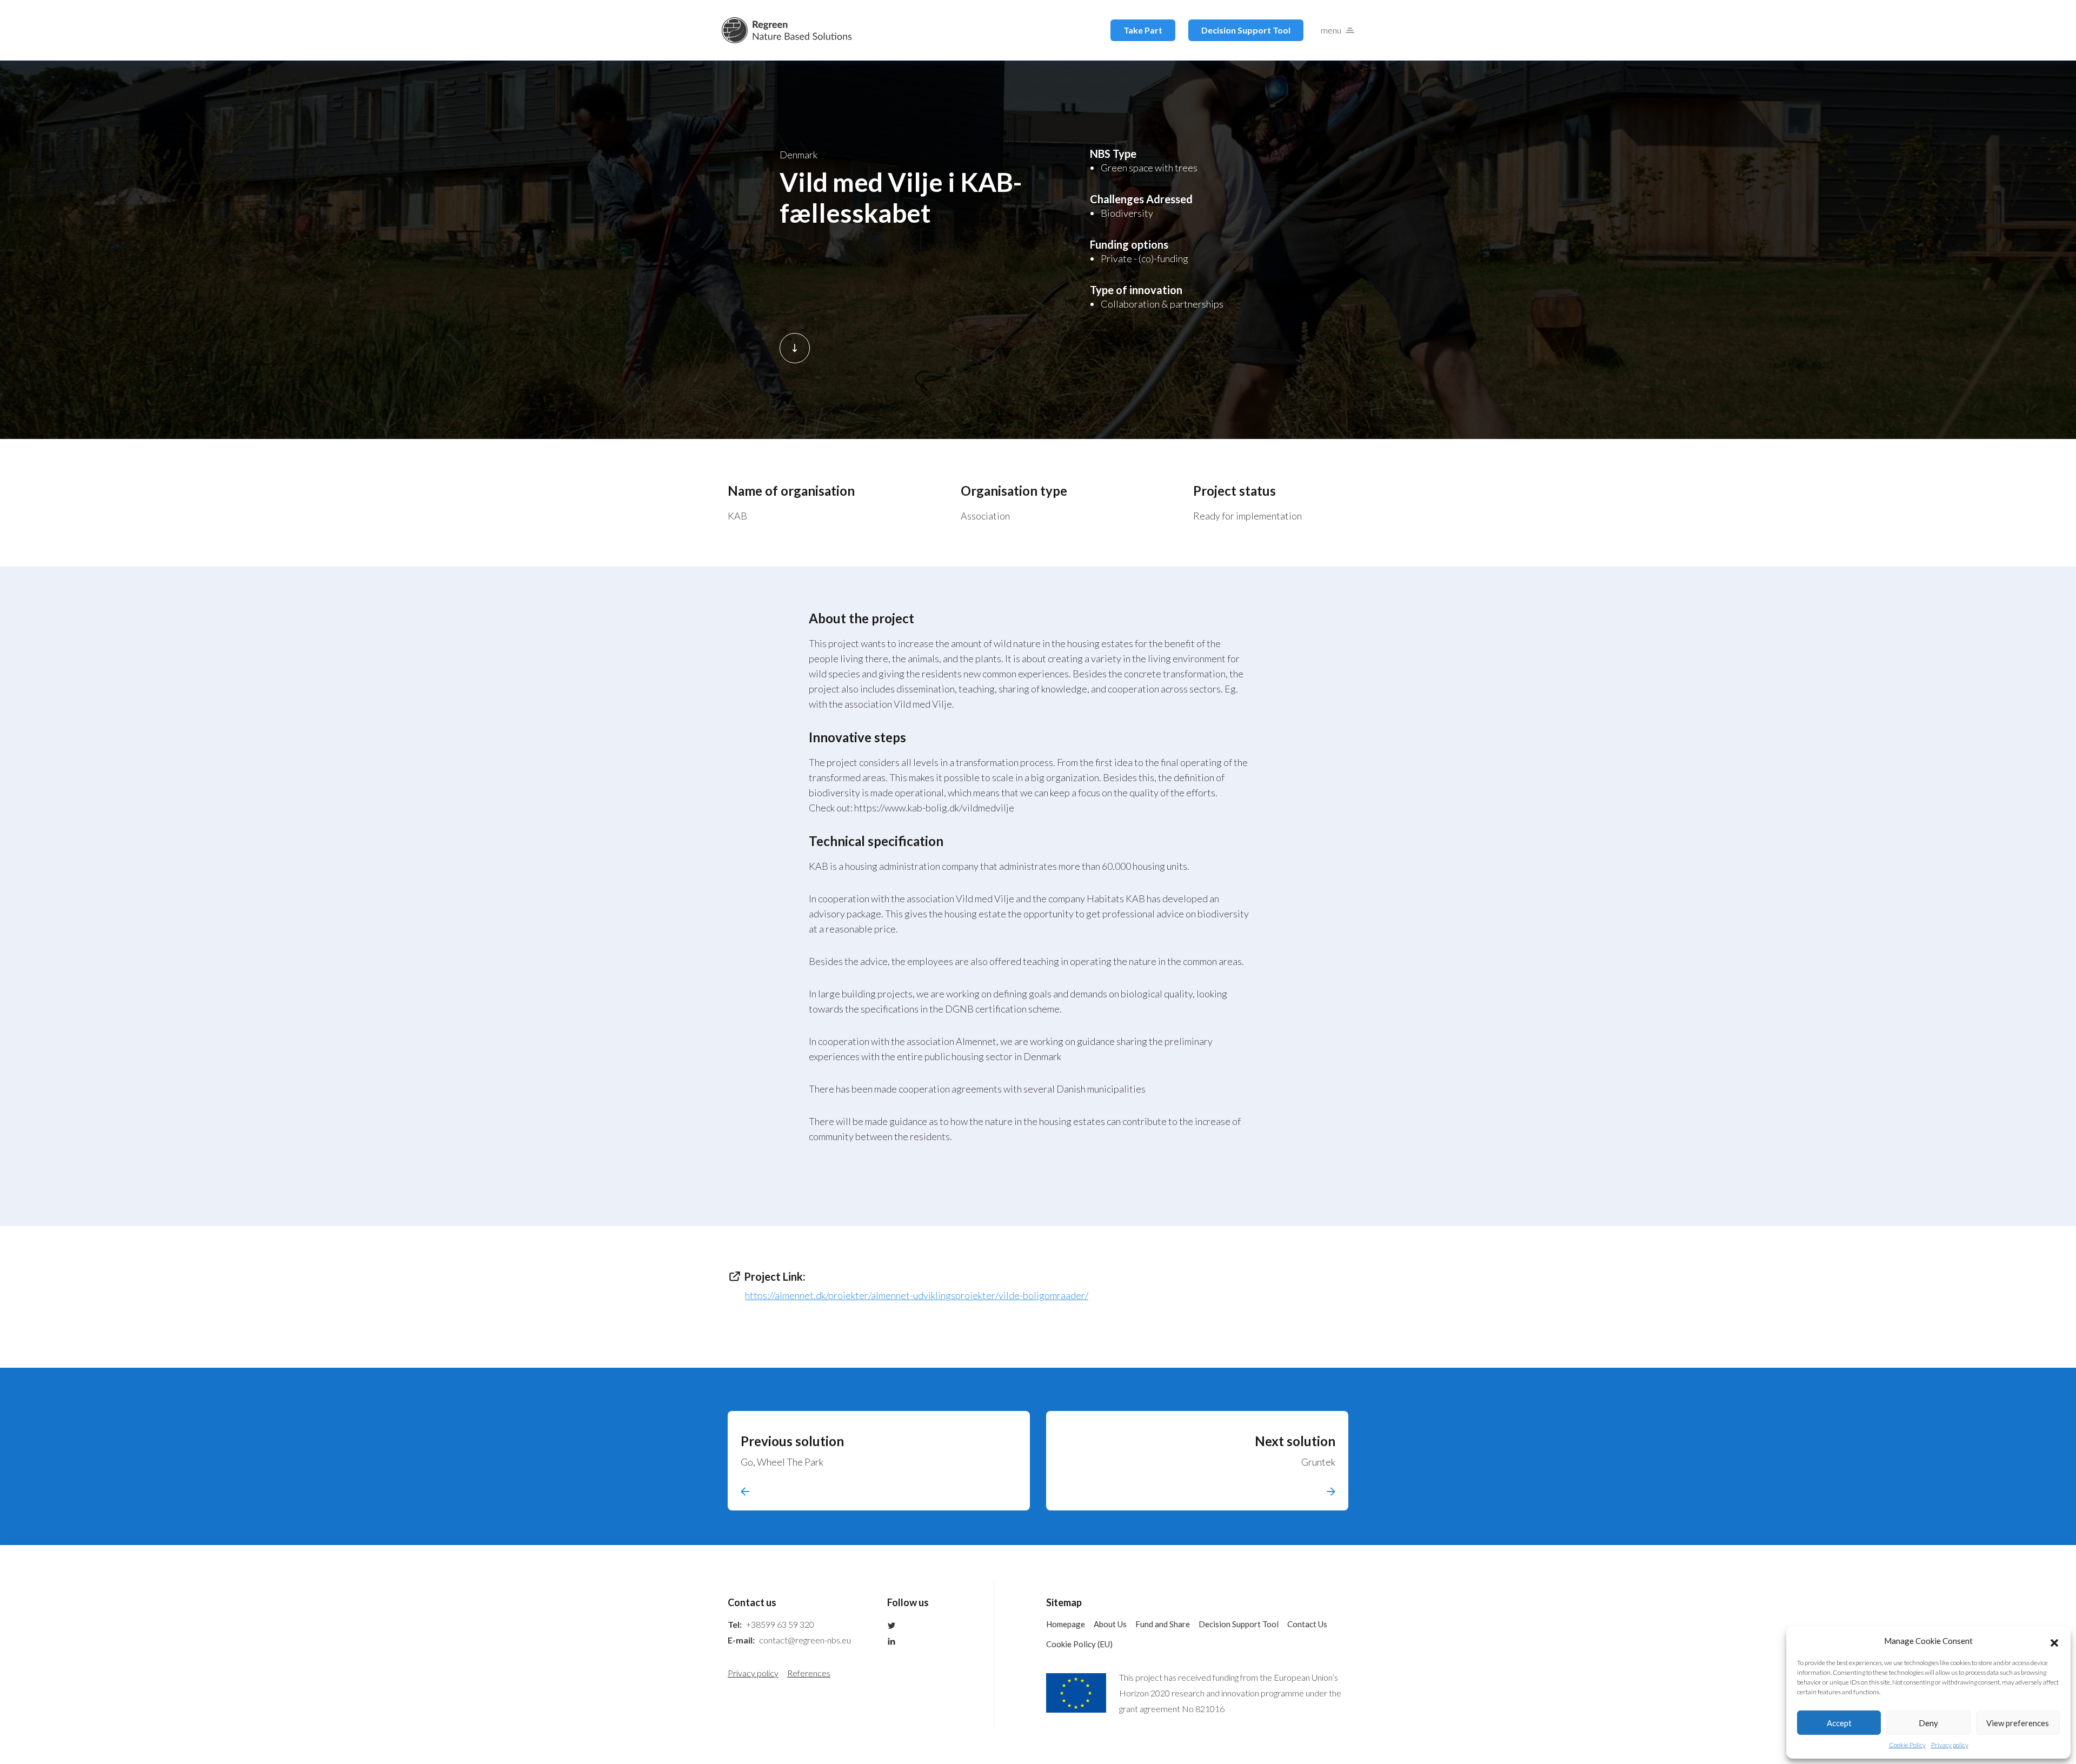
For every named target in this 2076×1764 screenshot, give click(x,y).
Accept (1839, 1723)
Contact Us (1307, 1624)
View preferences (2018, 1723)
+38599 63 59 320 (780, 1624)
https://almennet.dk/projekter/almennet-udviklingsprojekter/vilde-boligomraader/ (917, 1295)
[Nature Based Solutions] (787, 30)
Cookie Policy (1907, 1745)
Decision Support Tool (1246, 30)
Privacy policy (1950, 1745)
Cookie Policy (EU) (1079, 1644)
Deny (1928, 1723)
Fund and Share (1163, 1624)
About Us (1110, 1624)
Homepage (1066, 1624)
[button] (2054, 1641)
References (809, 1673)
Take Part (1143, 30)
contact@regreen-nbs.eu (805, 1640)
